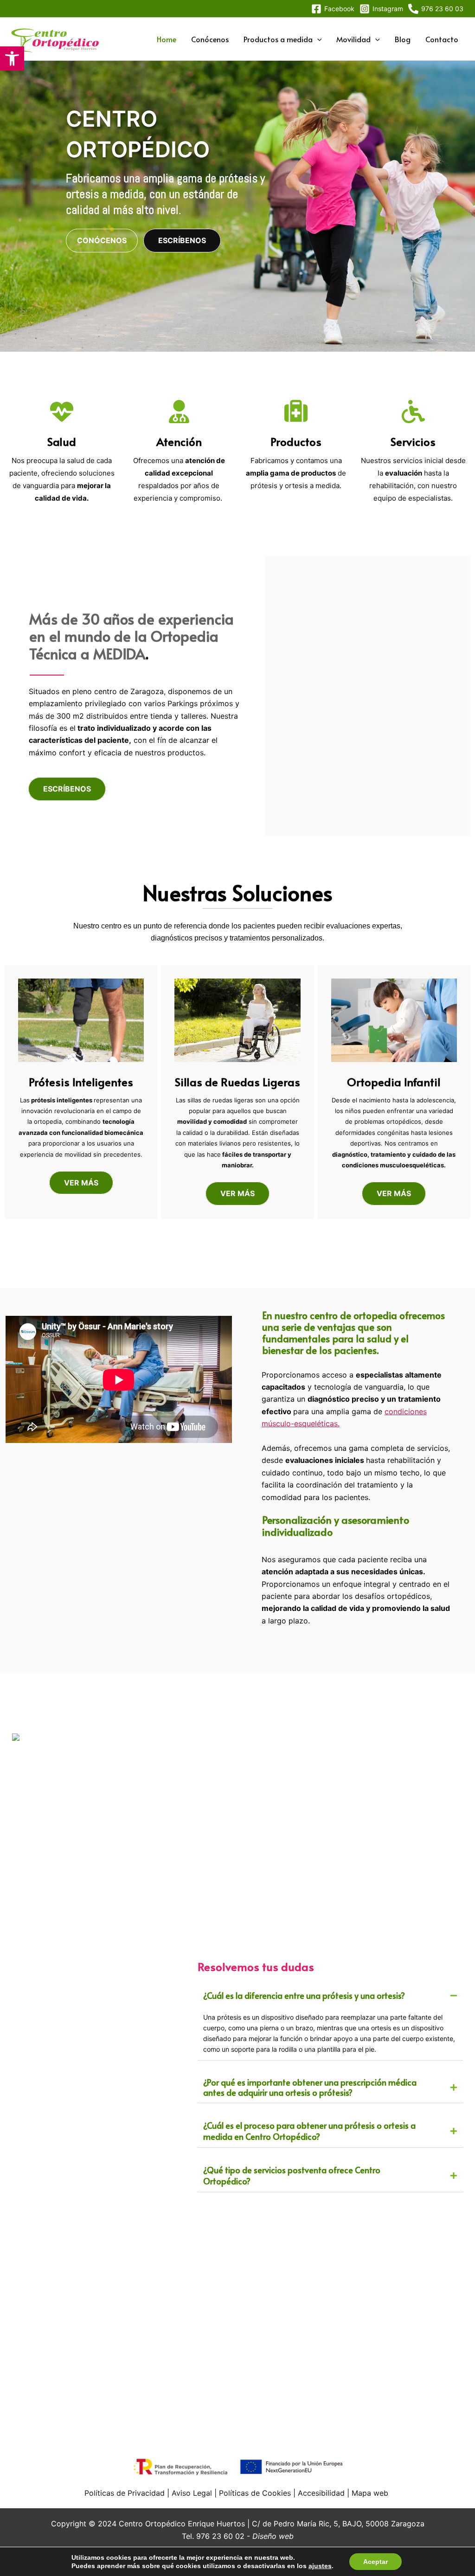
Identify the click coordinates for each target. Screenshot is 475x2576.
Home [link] (167, 39)
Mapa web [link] (370, 2493)
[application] (317, 39)
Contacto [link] (442, 39)
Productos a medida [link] (278, 39)
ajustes (320, 2566)
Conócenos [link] (210, 39)
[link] (12, 58)
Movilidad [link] (353, 39)
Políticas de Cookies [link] (254, 2493)
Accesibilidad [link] (321, 2493)
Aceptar (376, 2562)
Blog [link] (403, 39)
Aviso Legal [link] (192, 2493)
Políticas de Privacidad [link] (125, 2493)
